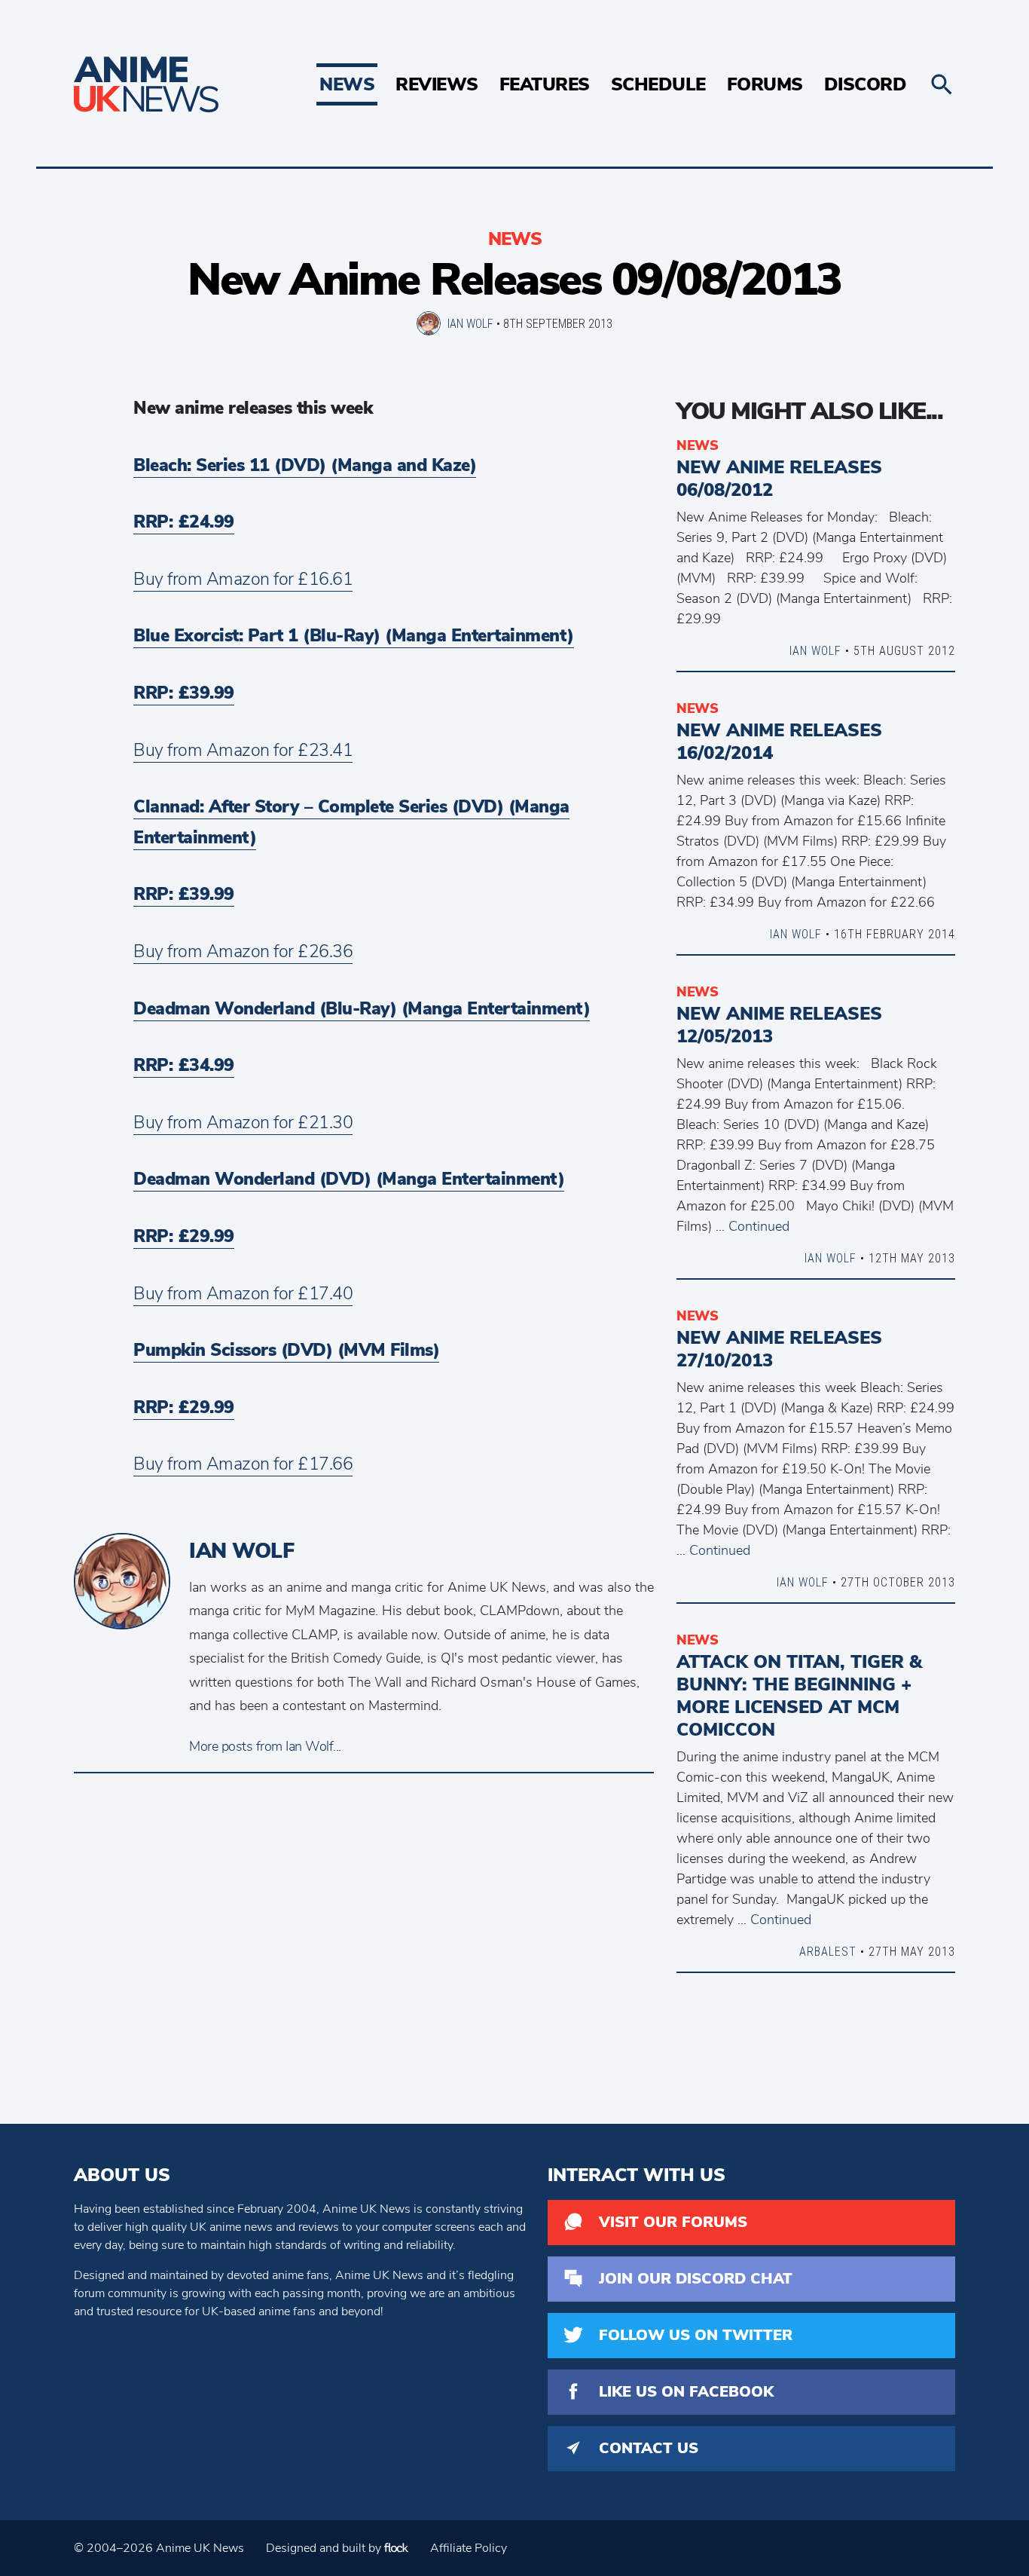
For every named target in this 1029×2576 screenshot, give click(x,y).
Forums (765, 84)
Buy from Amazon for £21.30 (243, 1123)
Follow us (696, 2335)
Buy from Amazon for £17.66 (243, 1464)
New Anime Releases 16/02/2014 (779, 742)
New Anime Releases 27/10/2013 (779, 1349)
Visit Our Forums (673, 2222)
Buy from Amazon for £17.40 (243, 1294)
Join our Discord (696, 2279)
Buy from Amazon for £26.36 (243, 951)
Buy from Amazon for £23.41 (243, 750)
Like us (686, 2392)
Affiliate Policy (469, 2548)
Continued (759, 1226)
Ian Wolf (470, 323)
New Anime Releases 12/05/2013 (779, 1025)
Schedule (658, 84)
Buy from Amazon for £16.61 (243, 579)
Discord (866, 84)
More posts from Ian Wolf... (265, 1746)
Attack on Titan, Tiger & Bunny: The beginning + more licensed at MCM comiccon (799, 1696)
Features (545, 84)
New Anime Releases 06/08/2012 (779, 479)
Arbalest (828, 1951)
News (347, 84)
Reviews (437, 84)
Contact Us (649, 2448)
